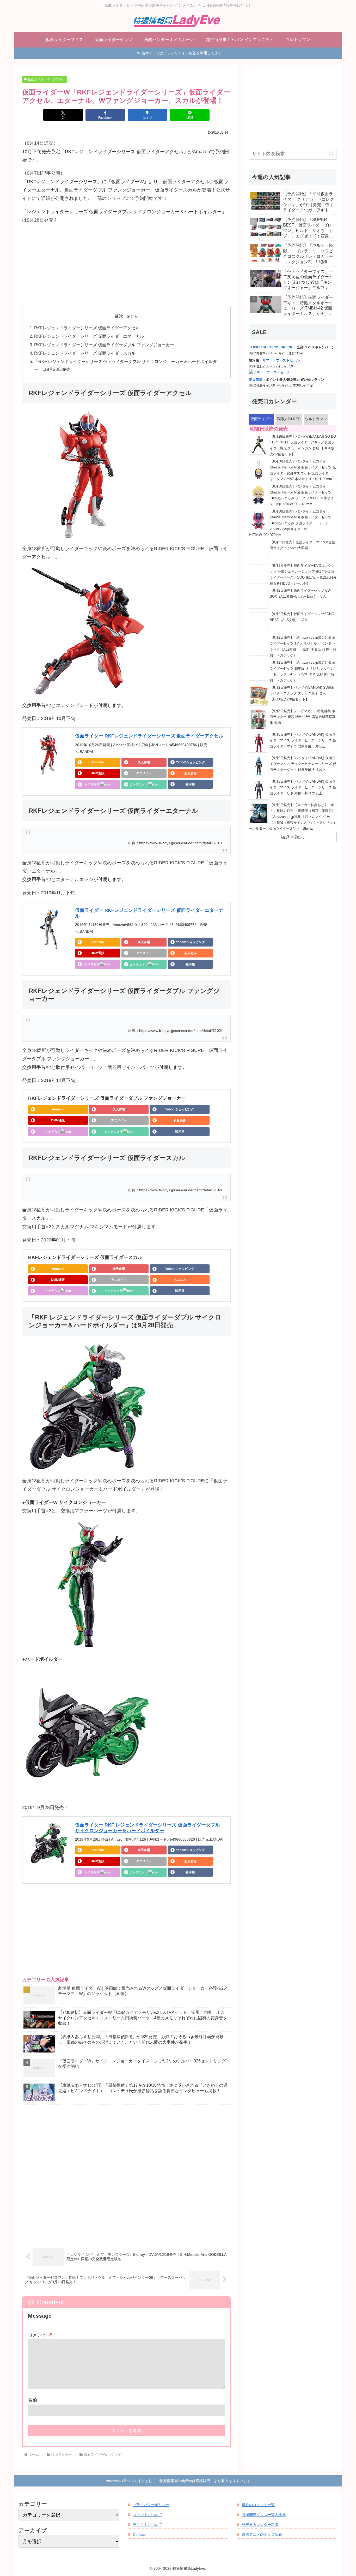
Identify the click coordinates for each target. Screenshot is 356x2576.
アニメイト (144, 773)
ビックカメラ (139, 784)
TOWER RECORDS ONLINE (271, 347)
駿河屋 (190, 784)
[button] (331, 154)
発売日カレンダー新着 (260, 2525)
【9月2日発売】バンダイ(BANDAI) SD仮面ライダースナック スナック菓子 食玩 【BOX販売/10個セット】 (302, 694)
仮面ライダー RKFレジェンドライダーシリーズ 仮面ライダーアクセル (149, 736)
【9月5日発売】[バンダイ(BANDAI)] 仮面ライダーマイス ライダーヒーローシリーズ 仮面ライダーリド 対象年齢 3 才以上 (303, 787)
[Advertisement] (126, 266)
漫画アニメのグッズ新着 (262, 2535)
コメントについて (148, 2515)
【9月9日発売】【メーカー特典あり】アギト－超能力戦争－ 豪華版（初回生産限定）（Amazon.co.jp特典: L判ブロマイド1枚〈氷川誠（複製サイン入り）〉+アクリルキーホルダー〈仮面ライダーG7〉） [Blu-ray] (293, 817)
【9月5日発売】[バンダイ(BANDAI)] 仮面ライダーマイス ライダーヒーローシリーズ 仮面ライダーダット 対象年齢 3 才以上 (303, 764)
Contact (139, 2535)
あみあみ (191, 773)
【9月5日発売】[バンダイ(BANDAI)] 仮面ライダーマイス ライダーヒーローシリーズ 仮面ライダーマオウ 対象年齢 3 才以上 (303, 740)
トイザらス (92, 784)
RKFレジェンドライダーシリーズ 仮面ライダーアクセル (87, 328)
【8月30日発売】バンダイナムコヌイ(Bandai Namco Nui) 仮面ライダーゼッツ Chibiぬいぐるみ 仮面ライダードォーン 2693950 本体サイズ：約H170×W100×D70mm (290, 523)
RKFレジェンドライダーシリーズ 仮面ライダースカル (85, 353)
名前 (33, 2400)
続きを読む (293, 837)
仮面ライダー (261, 419)
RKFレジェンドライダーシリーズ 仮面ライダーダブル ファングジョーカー (104, 345)
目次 (119, 316)
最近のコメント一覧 (258, 2505)
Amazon (98, 762)
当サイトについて (148, 2525)
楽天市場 (144, 762)
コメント (40, 2335)
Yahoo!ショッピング (190, 762)
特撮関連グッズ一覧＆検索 (264, 2515)
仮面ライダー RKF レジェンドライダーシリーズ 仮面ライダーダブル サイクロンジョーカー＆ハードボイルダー (148, 1828)
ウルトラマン (316, 419)
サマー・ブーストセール (281, 360)
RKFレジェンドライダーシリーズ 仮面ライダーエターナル (89, 336)
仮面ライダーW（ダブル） (47, 79)
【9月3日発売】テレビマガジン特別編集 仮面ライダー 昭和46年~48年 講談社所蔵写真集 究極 (303, 717)
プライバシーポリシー (151, 2505)
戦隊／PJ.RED (289, 419)
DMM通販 (98, 773)
